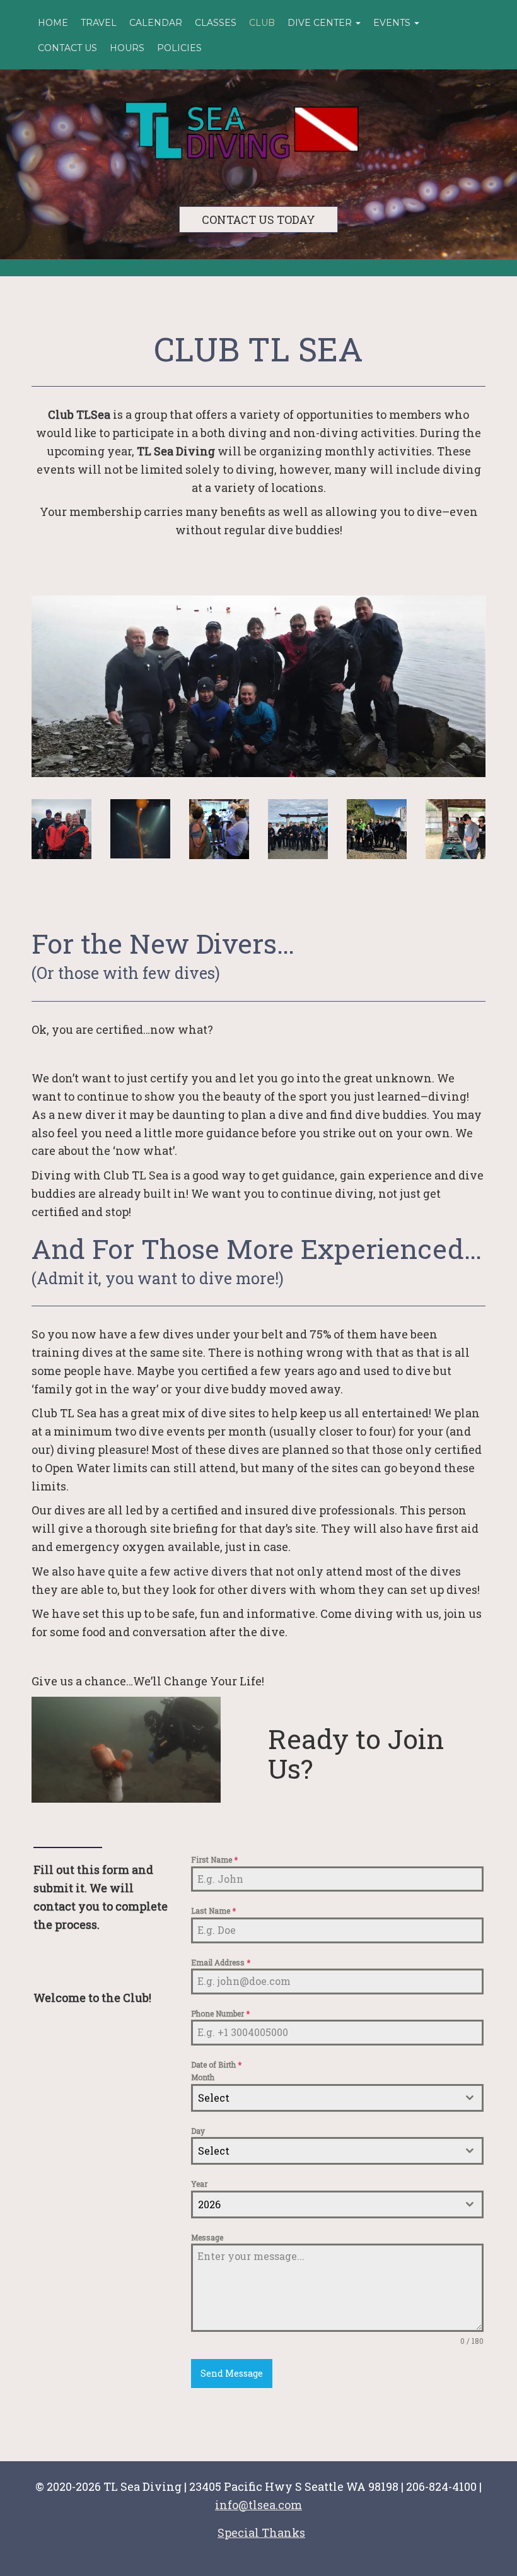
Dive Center (321, 23)
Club (262, 23)
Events (393, 23)
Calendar (156, 23)
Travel (99, 23)
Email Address (221, 1962)
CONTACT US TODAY (258, 220)
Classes (216, 23)
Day (198, 2131)
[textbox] (325, 2098)
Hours (127, 48)
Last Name (213, 1911)
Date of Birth (216, 2064)
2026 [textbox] (209, 2204)
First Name (214, 1859)
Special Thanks (261, 2532)
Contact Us (67, 48)
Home (53, 23)
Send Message (232, 2373)
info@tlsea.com (258, 2505)
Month (203, 2077)
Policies (179, 48)
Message (207, 2237)
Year (199, 2184)
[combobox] (337, 2098)
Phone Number (220, 2013)
